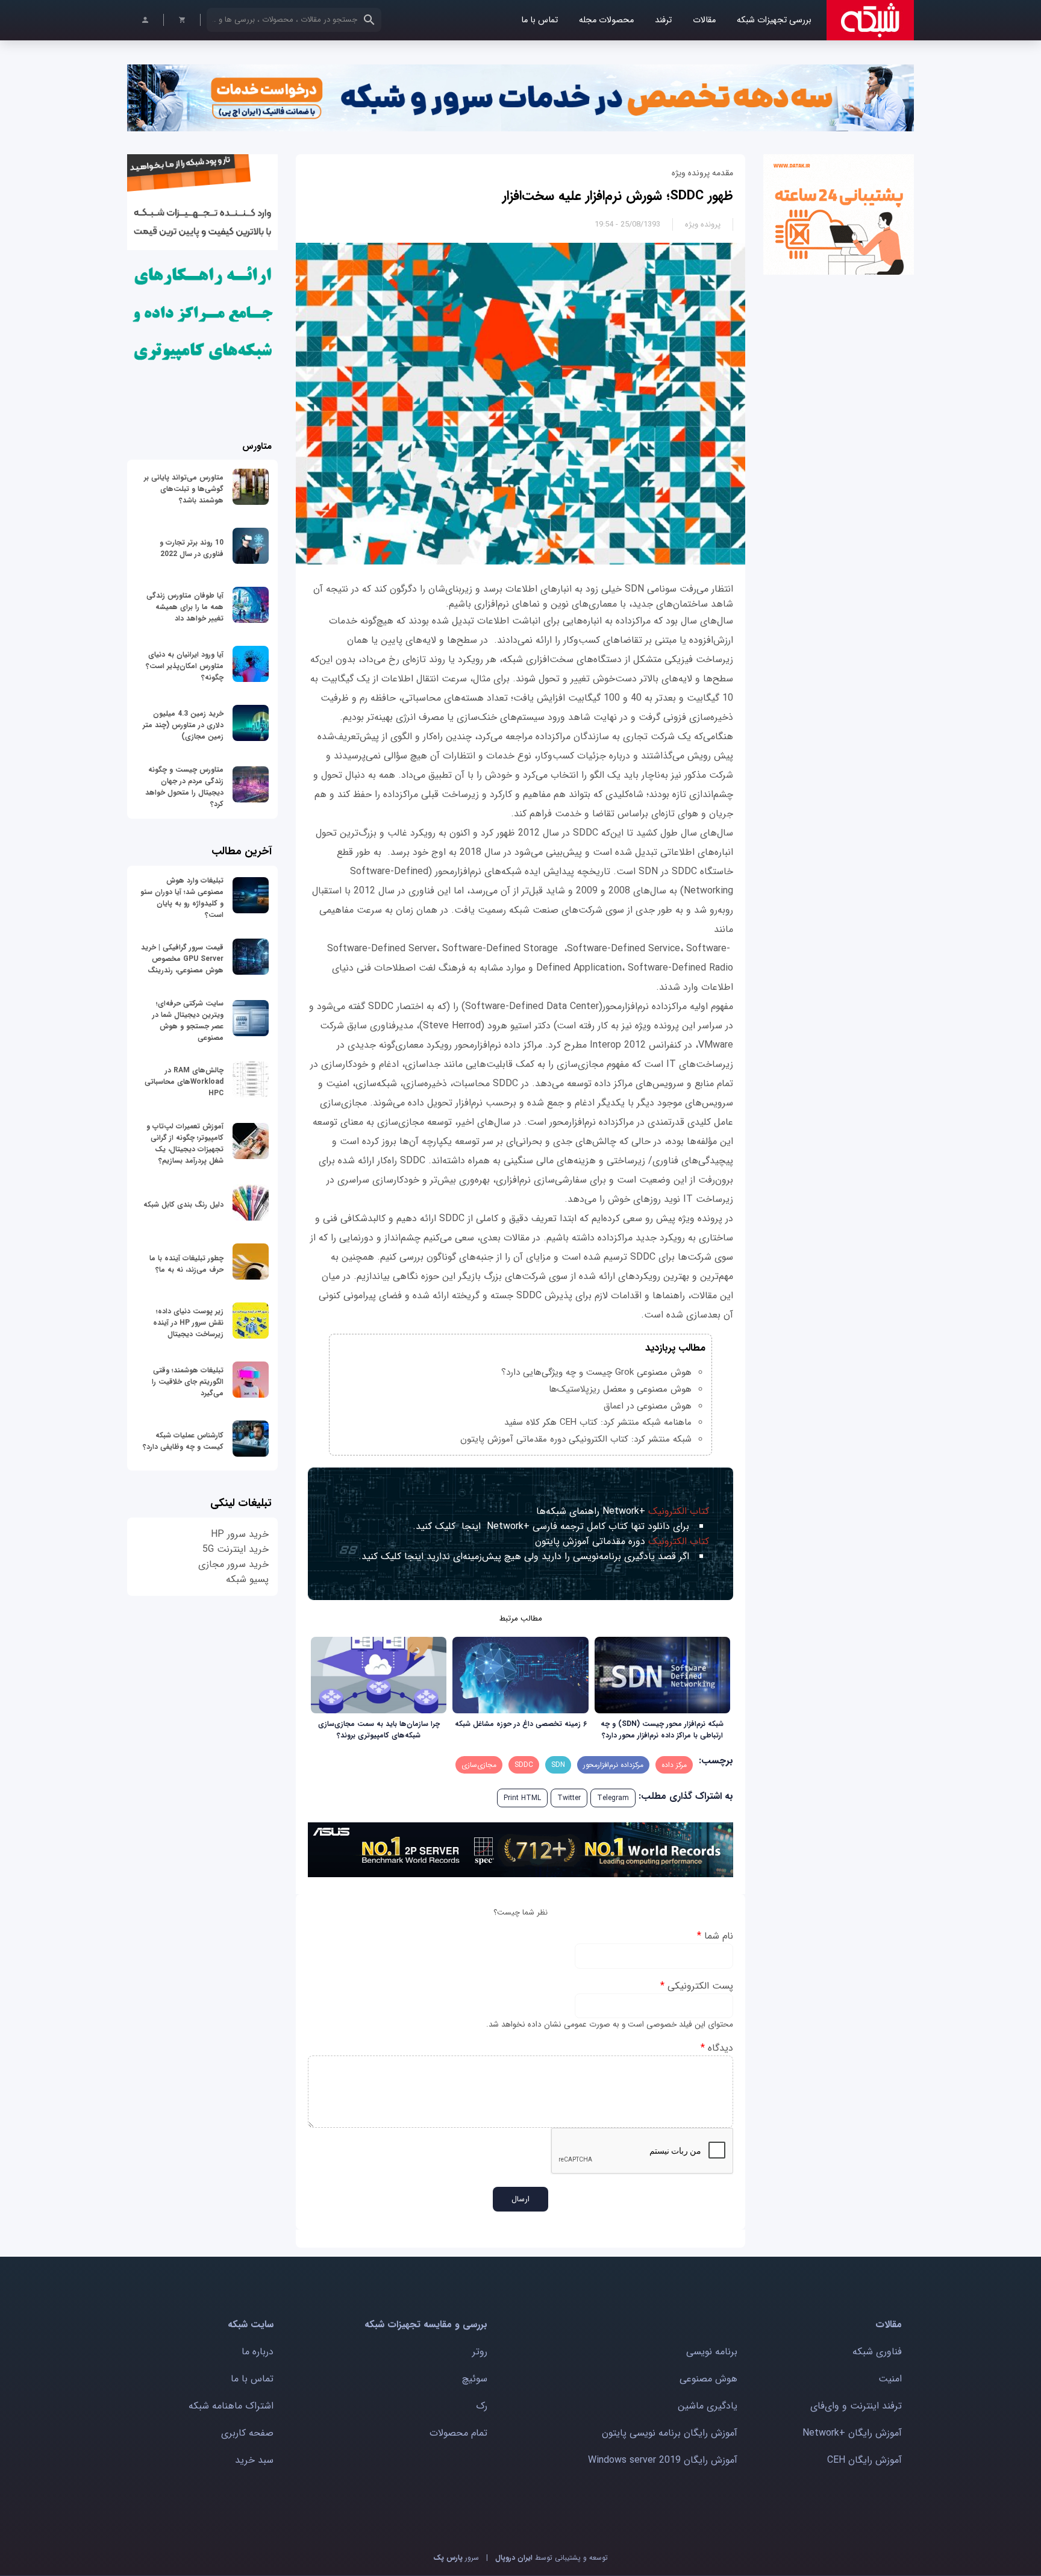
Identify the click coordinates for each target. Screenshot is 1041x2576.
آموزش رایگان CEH (864, 2460)
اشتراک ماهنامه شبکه (231, 2406)
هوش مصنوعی (708, 2379)
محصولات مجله (606, 20)
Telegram (613, 1798)
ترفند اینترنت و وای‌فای (856, 2406)
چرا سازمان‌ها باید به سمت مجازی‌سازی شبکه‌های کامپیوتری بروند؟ (379, 1730)
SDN (558, 1765)
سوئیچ (475, 2379)
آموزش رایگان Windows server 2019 (663, 2460)
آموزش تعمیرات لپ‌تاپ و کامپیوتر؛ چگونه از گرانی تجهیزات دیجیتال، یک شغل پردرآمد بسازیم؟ (185, 1143)
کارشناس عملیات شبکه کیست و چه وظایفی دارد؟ (183, 1441)
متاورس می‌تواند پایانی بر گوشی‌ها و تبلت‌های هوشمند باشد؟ (184, 489)
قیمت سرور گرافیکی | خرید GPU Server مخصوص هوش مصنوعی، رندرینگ (182, 959)
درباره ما (258, 2352)
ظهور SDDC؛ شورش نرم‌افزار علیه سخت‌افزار (618, 196)
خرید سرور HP (240, 1534)
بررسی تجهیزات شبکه (774, 20)
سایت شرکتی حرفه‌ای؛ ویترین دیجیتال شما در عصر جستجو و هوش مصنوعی (188, 1021)
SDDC (524, 1765)
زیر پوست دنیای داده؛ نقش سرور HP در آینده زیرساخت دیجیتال (188, 1323)
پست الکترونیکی (697, 1986)
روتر (480, 2352)
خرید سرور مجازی (233, 1564)
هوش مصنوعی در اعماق (648, 1406)
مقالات (704, 20)
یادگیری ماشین (708, 2406)
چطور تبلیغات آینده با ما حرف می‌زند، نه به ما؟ (186, 1264)
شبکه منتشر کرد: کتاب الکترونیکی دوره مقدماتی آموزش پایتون (576, 1439)
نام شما (715, 1936)
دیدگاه (717, 2048)
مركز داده (674, 1765)
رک (482, 2406)
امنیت (890, 2379)
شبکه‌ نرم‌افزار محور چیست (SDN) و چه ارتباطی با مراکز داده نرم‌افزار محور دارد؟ (662, 1730)
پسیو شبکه (247, 1579)
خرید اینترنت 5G (236, 1549)
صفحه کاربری (247, 2433)
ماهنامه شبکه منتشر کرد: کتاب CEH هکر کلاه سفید (598, 1422)
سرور (456, 2558)
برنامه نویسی (712, 2352)
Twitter (569, 1798)
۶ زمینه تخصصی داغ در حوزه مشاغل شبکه (521, 1724)
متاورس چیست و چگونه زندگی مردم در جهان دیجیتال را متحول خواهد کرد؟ (184, 787)
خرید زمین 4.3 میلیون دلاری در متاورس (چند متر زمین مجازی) (183, 725)
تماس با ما (539, 20)
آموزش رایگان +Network (852, 2433)
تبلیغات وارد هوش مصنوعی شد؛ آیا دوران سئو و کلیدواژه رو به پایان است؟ (182, 898)
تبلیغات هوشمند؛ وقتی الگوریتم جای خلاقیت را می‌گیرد (188, 1382)
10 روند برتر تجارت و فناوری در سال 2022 (192, 548)
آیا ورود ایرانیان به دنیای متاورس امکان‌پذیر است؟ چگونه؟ (185, 666)
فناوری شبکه (877, 2352)
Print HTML (522, 1798)
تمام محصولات (458, 2433)
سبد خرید (254, 2460)
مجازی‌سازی (479, 1765)
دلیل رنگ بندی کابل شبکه (183, 1205)
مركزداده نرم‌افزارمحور (613, 1765)
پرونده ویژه (703, 224)
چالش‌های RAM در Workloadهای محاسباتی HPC (184, 1082)
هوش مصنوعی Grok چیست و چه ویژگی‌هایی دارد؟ (596, 1372)
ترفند (663, 20)
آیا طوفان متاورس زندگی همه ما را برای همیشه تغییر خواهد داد (185, 607)
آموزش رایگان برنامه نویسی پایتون (670, 2433)
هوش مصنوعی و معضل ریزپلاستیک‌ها (620, 1389)
